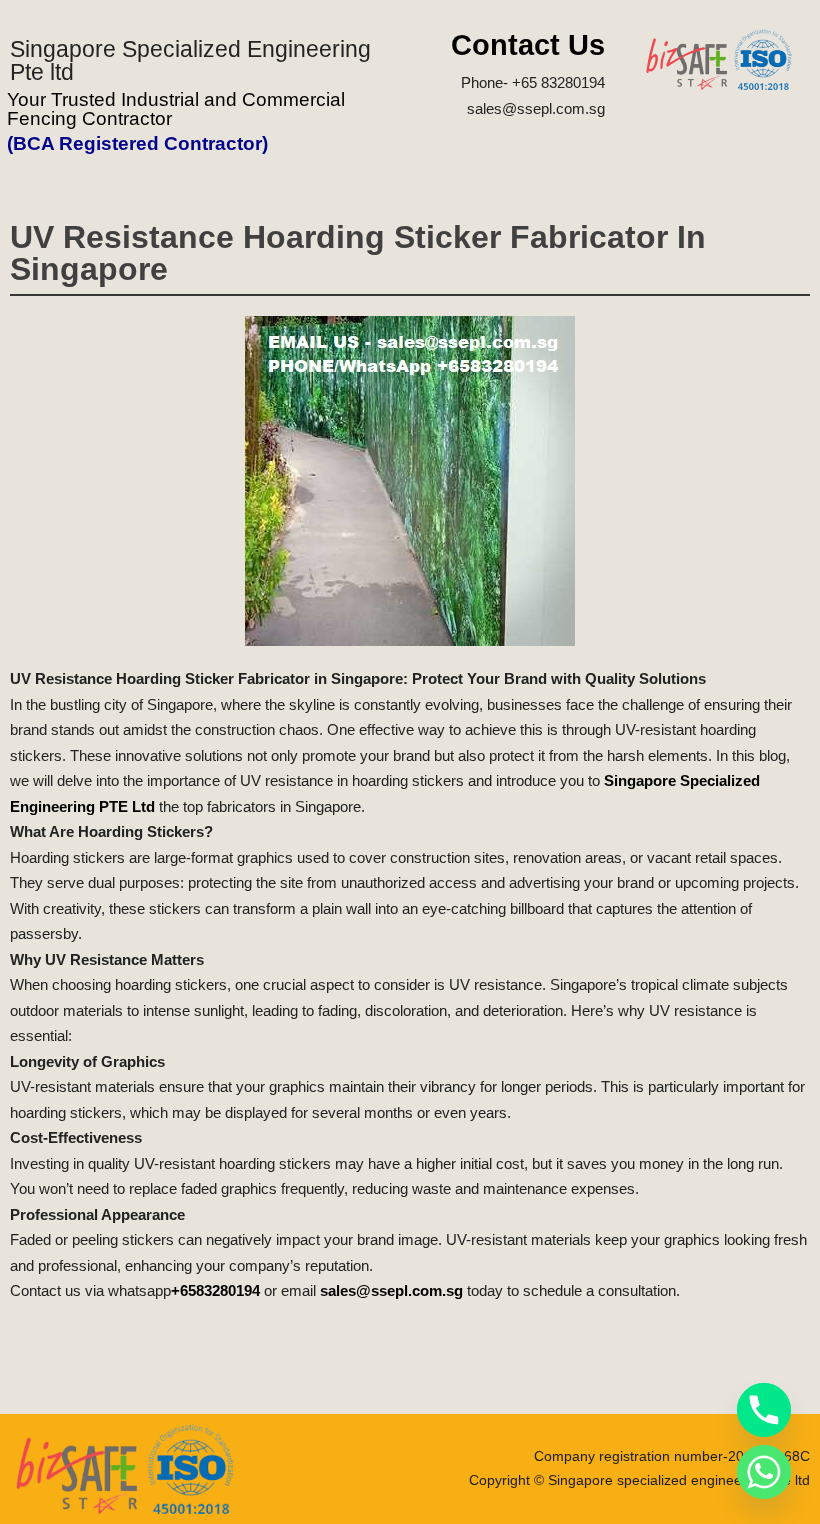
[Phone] (764, 1410)
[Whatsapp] (764, 1472)
